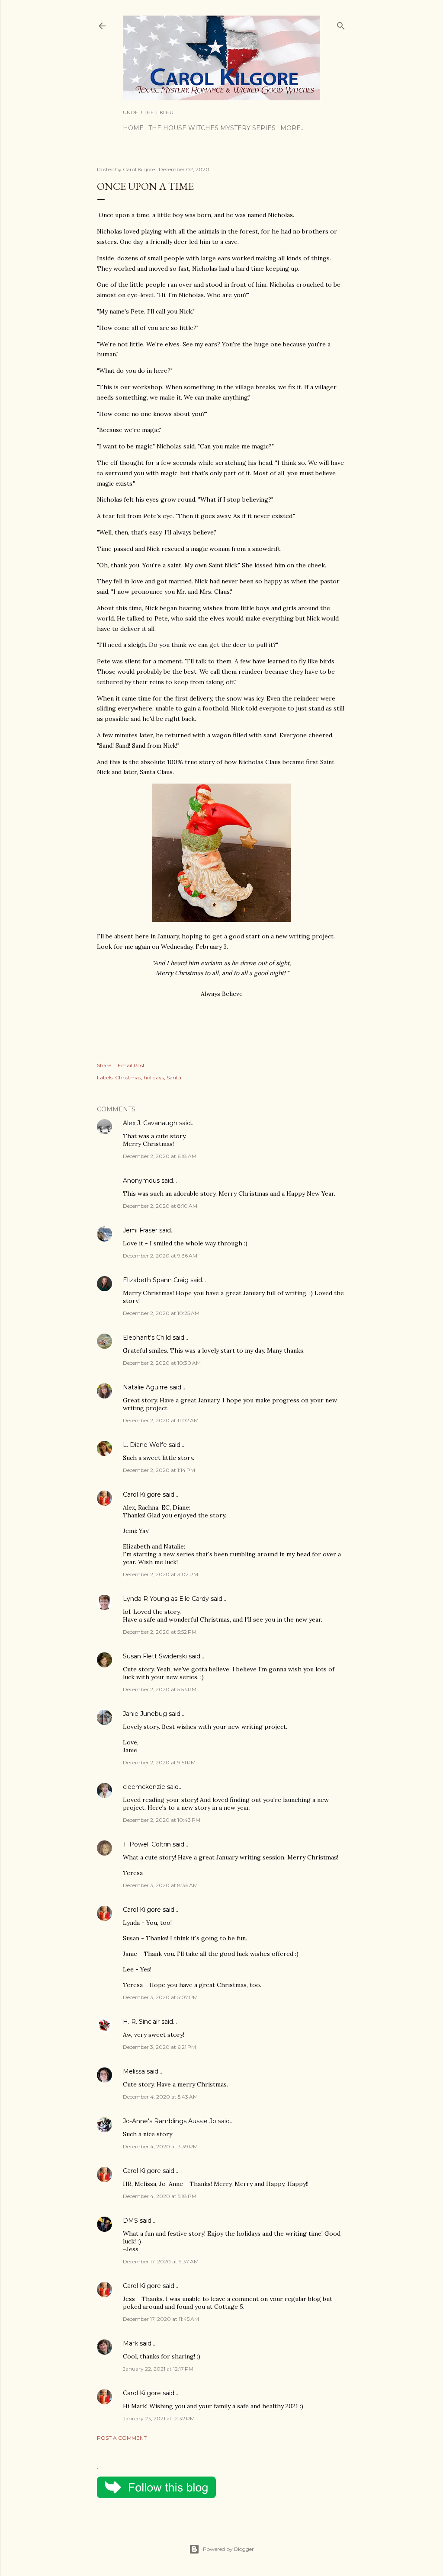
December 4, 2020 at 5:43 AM (160, 2097)
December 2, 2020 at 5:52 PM (160, 1632)
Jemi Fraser (140, 1230)
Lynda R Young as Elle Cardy (166, 1599)
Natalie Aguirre (145, 1387)
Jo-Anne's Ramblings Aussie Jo (170, 2121)
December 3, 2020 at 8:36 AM (160, 1885)
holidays (154, 1077)
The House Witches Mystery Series (212, 128)
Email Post (131, 1065)
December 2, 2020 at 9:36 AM (160, 1256)
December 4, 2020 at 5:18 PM (160, 2196)
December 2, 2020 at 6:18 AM (160, 1156)
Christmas (128, 1077)
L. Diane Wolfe (145, 1445)
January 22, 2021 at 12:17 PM (158, 2369)
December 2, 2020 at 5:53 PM (160, 1689)
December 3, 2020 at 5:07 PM (160, 1997)
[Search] (341, 24)
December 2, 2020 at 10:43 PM (162, 1820)
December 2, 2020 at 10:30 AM (162, 1363)
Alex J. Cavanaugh (150, 1123)
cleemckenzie (144, 1787)
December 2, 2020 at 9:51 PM (159, 1762)
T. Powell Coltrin (147, 1844)
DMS (130, 2221)
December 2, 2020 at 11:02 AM (161, 1420)
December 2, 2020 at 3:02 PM (161, 1574)
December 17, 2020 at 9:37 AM (161, 2261)
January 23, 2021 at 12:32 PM (159, 2418)
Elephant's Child (147, 1338)
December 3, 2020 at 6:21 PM (159, 2047)
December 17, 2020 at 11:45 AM (161, 2319)
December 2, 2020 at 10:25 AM (161, 1313)
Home (133, 128)
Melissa (134, 2071)
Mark (130, 2343)
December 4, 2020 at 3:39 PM (160, 2146)
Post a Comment (122, 2438)
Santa (174, 1077)
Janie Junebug (145, 1714)
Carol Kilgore (142, 1494)
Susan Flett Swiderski (155, 1656)
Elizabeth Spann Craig (156, 1280)
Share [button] (104, 1065)
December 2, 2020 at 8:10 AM (160, 1206)
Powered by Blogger (228, 2549)
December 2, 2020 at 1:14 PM (159, 1470)
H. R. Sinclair (141, 2022)
